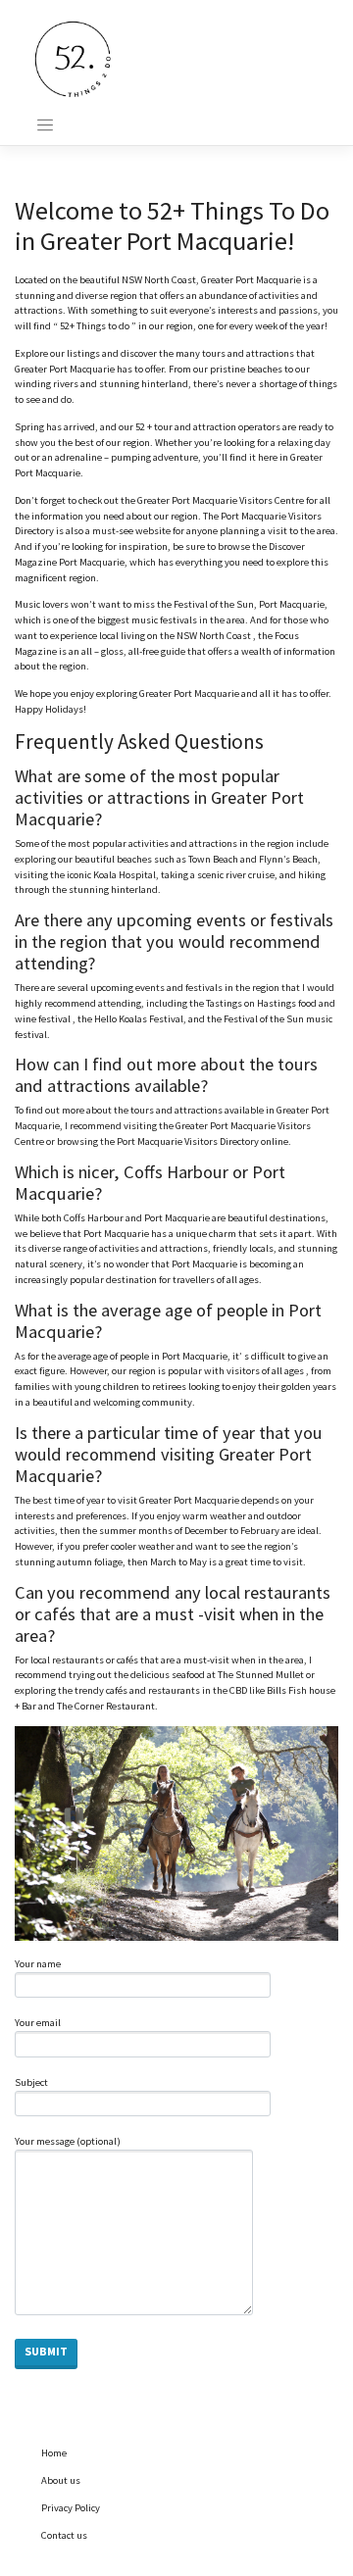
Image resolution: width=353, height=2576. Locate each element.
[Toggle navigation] (45, 125)
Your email (38, 2023)
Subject (31, 2082)
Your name (38, 1964)
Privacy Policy (71, 2508)
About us (61, 2480)
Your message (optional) (68, 2141)
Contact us (64, 2535)
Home (54, 2453)
